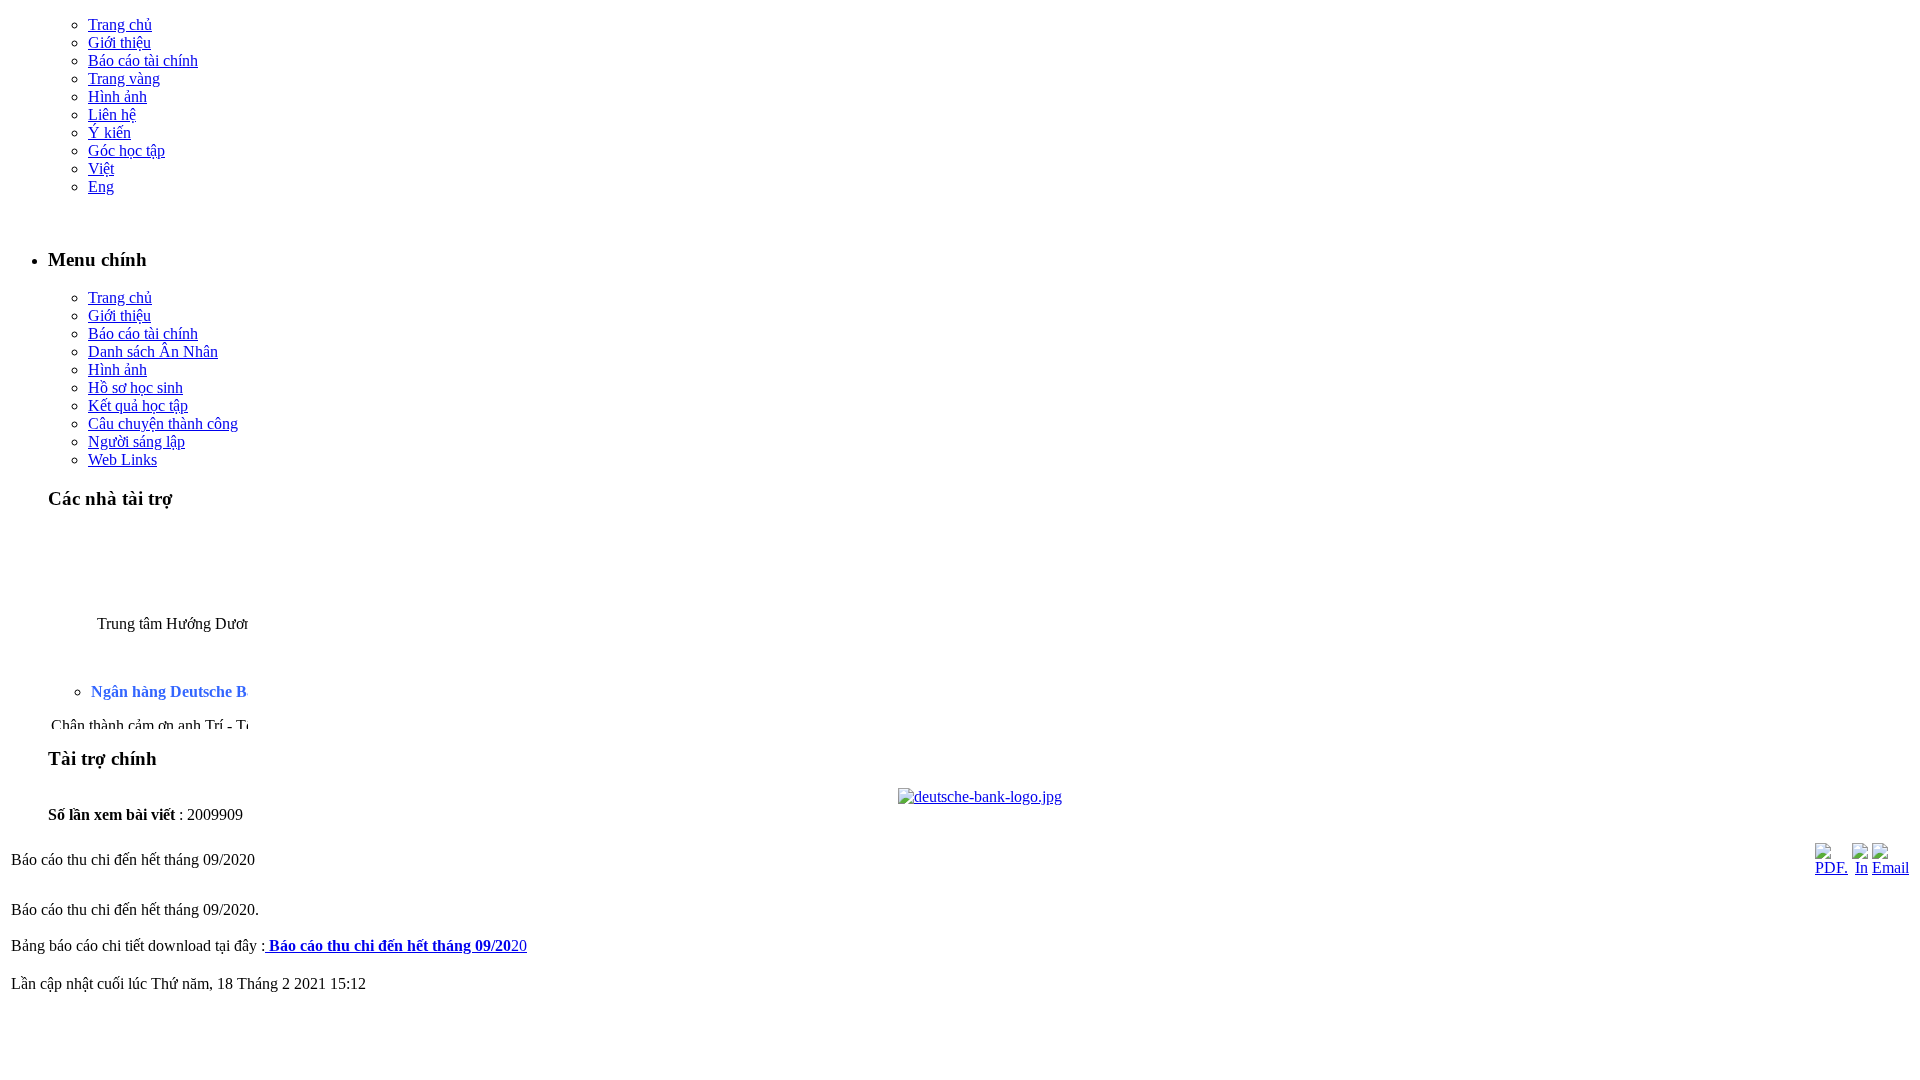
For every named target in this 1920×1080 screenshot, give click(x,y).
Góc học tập (126, 150)
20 (398, 945)
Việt (101, 168)
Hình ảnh (117, 96)
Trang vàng (124, 78)
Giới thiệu (119, 42)
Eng (101, 186)
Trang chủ (120, 24)
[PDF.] (1831, 867)
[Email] (1890, 867)
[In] (1860, 867)
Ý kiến (109, 132)
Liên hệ (112, 114)
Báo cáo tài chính (143, 60)
